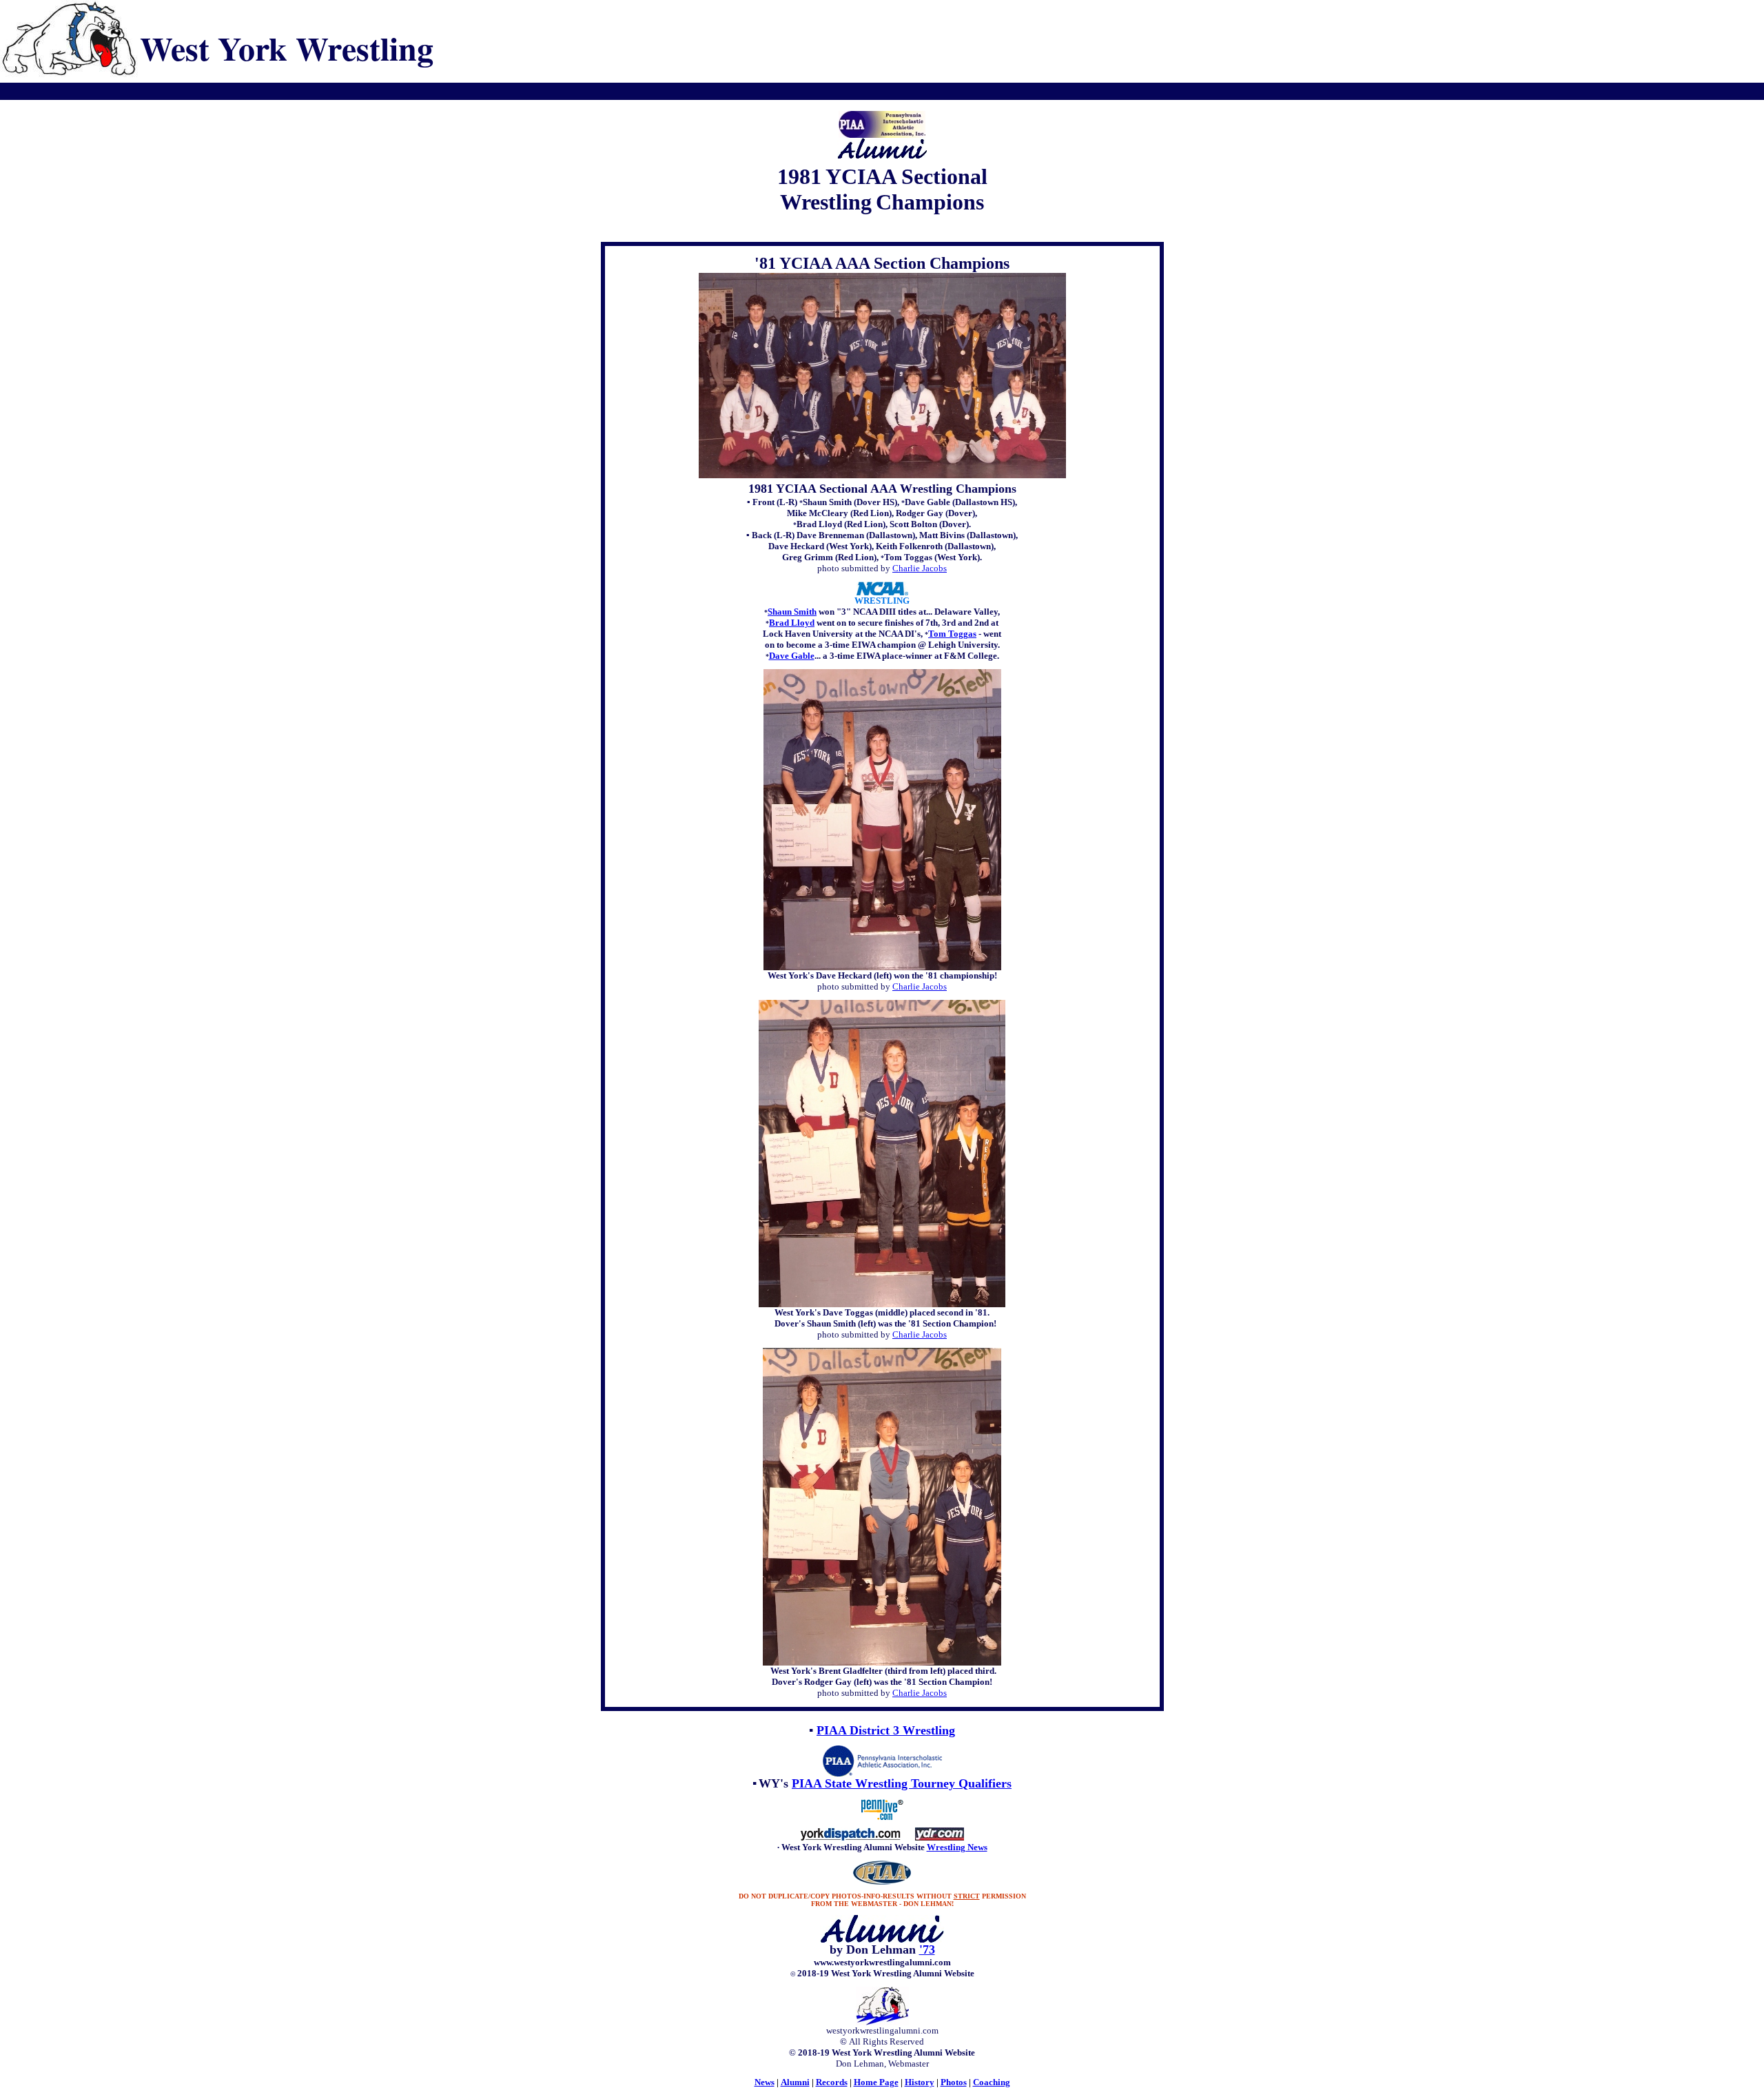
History (920, 2082)
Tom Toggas (952, 634)
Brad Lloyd (792, 623)
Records (832, 2082)
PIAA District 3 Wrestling (886, 1730)
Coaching (992, 2082)
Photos (954, 2082)
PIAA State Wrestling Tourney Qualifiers (902, 1783)
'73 (927, 1949)
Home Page (876, 2082)
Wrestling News (957, 1847)
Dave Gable (792, 656)
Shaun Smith (792, 612)
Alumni (795, 2082)
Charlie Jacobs (920, 568)
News (765, 2082)
